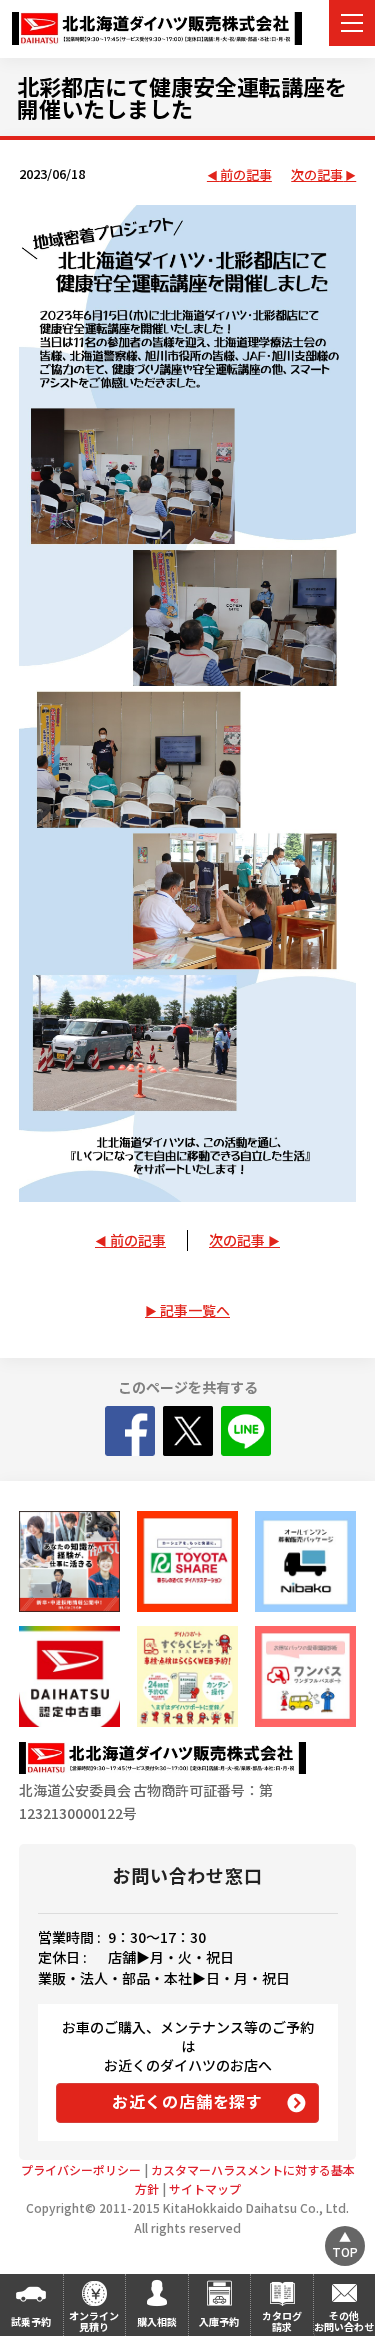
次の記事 (317, 175)
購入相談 (157, 2321)
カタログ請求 (282, 2321)
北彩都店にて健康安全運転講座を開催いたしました (182, 97)
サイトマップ (205, 2188)
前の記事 (246, 175)
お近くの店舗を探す (187, 2101)
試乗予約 (31, 2321)
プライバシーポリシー (81, 2169)
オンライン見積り (94, 2321)
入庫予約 (219, 2321)
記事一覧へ (195, 1310)
